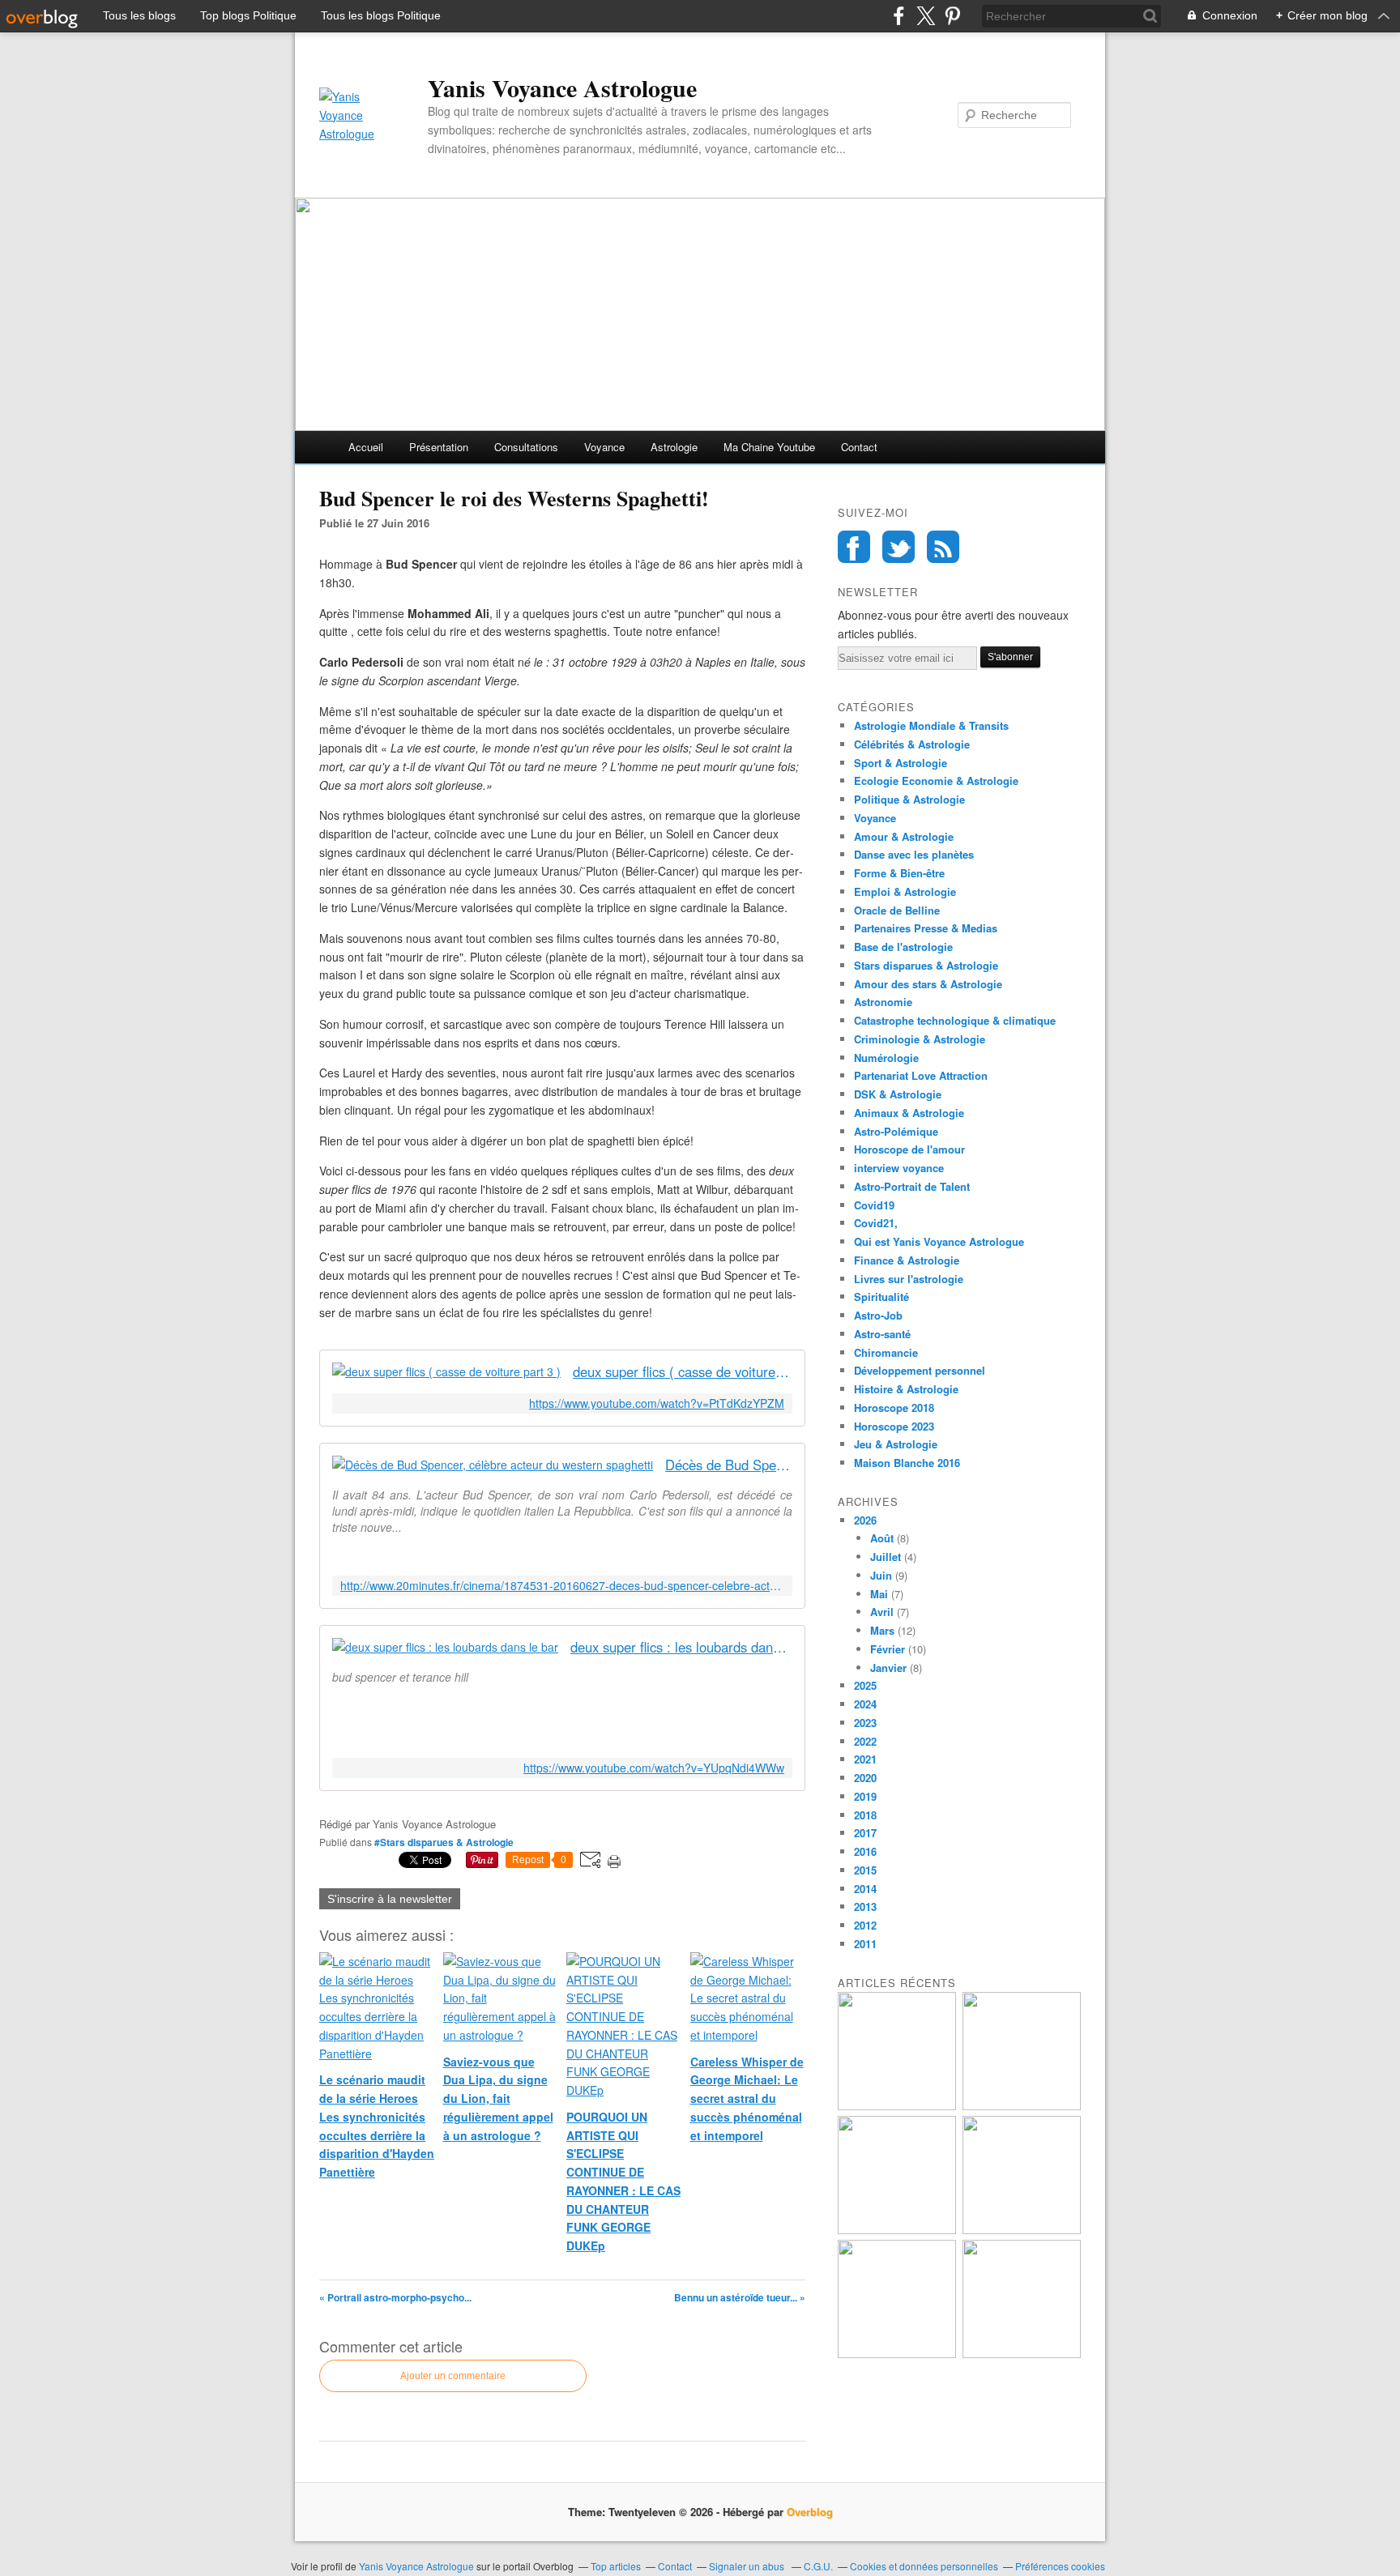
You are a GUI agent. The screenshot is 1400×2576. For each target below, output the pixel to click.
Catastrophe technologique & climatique (955, 1020)
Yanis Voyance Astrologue (562, 87)
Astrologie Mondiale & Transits (931, 725)
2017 (865, 1833)
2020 (865, 1778)
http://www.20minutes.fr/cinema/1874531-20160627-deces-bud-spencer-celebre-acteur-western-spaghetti (562, 1586)
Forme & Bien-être (899, 873)
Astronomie (883, 1002)
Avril (882, 1612)
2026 (865, 1520)
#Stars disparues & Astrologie (444, 1842)
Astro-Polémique (896, 1131)
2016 (865, 1851)
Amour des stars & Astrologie (928, 984)
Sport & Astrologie (901, 763)
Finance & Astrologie (907, 1260)
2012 (865, 1925)
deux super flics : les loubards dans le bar (681, 1647)
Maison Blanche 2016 (907, 1463)
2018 (865, 1815)
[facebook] (899, 16)
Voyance (604, 447)
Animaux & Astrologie (909, 1113)
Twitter (898, 547)
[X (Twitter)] (926, 16)
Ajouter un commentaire (453, 2376)
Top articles (616, 2566)
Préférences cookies (1060, 2566)
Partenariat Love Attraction (921, 1075)
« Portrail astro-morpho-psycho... (395, 2297)
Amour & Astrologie (904, 836)
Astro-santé (882, 1334)
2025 (865, 1685)
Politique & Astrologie (909, 799)
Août (882, 1538)
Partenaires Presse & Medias (926, 928)
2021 (865, 1759)
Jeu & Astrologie (896, 1444)
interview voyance (899, 1168)
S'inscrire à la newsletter (390, 1899)
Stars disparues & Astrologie (926, 965)
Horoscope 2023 (894, 1426)
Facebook (854, 547)
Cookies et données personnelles (924, 2566)
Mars (882, 1630)
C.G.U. (818, 2566)
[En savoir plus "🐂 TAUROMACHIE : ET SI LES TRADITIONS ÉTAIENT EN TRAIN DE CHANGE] (1022, 2354)
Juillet (886, 1557)
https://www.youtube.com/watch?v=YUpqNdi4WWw (654, 1768)
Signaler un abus (748, 2566)
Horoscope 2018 (894, 1407)
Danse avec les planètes (914, 854)
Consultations (526, 447)
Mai (879, 1594)
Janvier (888, 1668)
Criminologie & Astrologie (920, 1039)
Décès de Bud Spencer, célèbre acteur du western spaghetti (729, 1465)
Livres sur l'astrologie (909, 1279)
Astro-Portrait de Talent (912, 1186)
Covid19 (874, 1205)
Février (888, 1649)
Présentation (439, 447)
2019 (865, 1796)
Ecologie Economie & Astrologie (936, 780)
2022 (865, 1741)
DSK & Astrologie (898, 1094)
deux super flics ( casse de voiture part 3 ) (683, 1372)
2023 (865, 1723)
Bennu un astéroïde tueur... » (740, 2297)
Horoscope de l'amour (909, 1149)
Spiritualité (881, 1297)
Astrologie (674, 447)
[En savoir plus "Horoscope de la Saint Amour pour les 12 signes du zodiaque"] (897, 2354)
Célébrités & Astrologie (912, 744)
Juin (881, 1575)
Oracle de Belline (897, 910)
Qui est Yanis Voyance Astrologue (939, 1241)
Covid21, (876, 1223)
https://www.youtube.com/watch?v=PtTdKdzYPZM (657, 1403)
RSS (943, 547)
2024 (865, 1704)
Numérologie (886, 1058)
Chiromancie (886, 1352)
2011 (865, 1944)
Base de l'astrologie (903, 947)
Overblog (810, 2512)
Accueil (366, 447)
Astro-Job (878, 1315)
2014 (865, 1889)
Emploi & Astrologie (905, 891)
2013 (865, 1906)
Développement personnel (920, 1370)
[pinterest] (952, 16)
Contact (859, 447)
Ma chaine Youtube (769, 447)
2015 (865, 1870)
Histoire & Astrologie (906, 1389)
